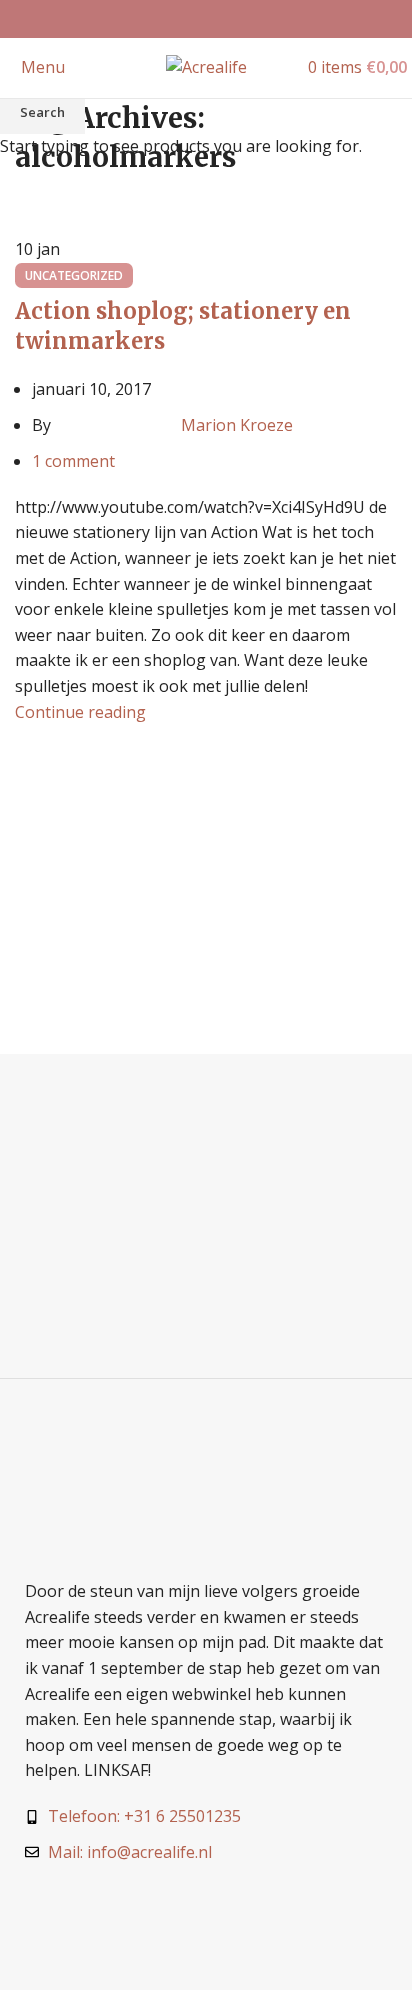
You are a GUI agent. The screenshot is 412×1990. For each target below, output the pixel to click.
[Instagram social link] (205, 19)
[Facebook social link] (180, 19)
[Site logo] (206, 66)
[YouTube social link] (231, 19)
